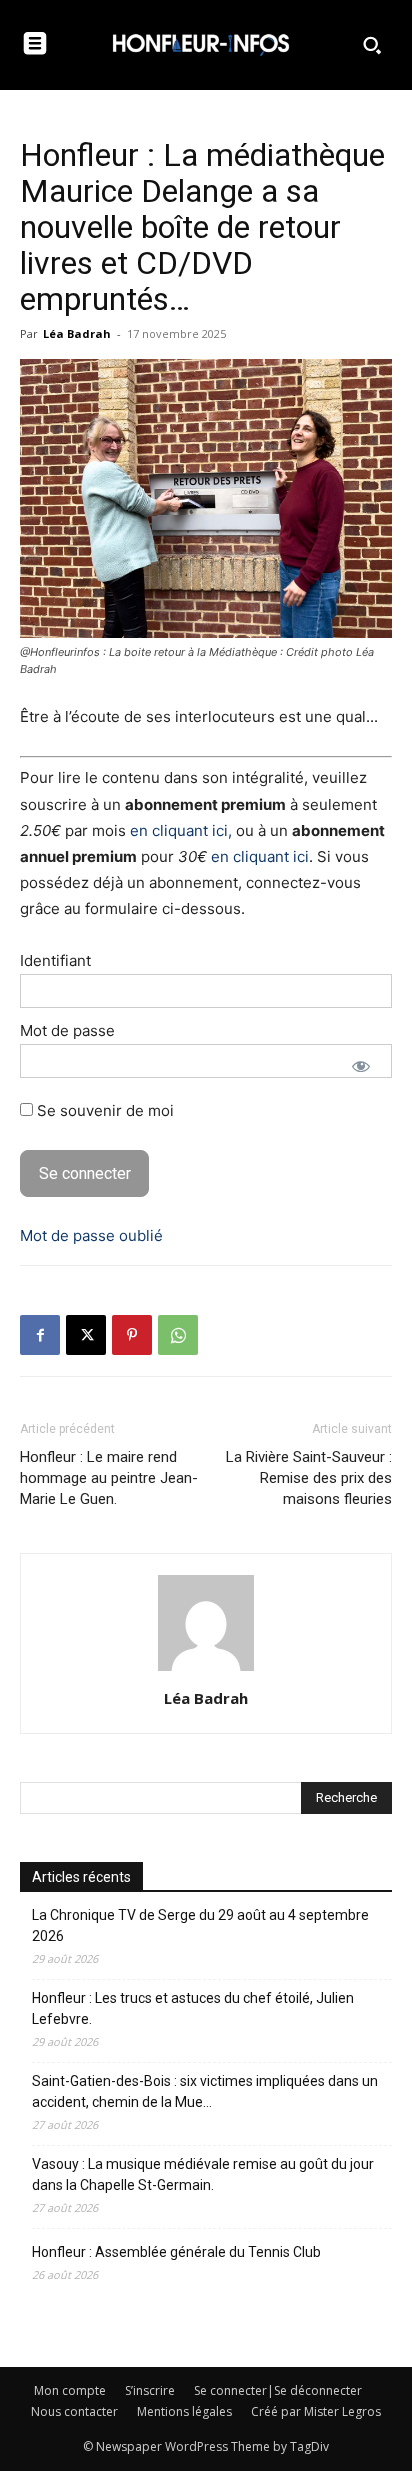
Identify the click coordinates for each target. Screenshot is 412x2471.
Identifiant (55, 960)
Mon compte (70, 2390)
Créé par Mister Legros (316, 2411)
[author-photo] (206, 1670)
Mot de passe (67, 1030)
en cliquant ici (260, 856)
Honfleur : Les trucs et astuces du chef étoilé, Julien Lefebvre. (193, 2008)
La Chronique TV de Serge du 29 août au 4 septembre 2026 (200, 1925)
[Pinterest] (132, 1335)
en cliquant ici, (181, 830)
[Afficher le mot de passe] (361, 1066)
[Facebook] (40, 1335)
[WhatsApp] (178, 1335)
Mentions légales (184, 2411)
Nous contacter (74, 2411)
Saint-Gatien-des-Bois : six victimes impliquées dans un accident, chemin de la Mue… (205, 2091)
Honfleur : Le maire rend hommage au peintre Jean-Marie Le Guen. (109, 1478)
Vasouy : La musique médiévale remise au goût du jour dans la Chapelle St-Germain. (203, 2174)
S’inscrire (150, 2390)
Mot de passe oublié (91, 1235)
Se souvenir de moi (103, 1110)
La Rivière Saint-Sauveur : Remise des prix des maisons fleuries (309, 1478)
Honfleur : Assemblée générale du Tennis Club (176, 2252)
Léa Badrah (77, 333)
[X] (86, 1335)
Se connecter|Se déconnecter (278, 2390)
